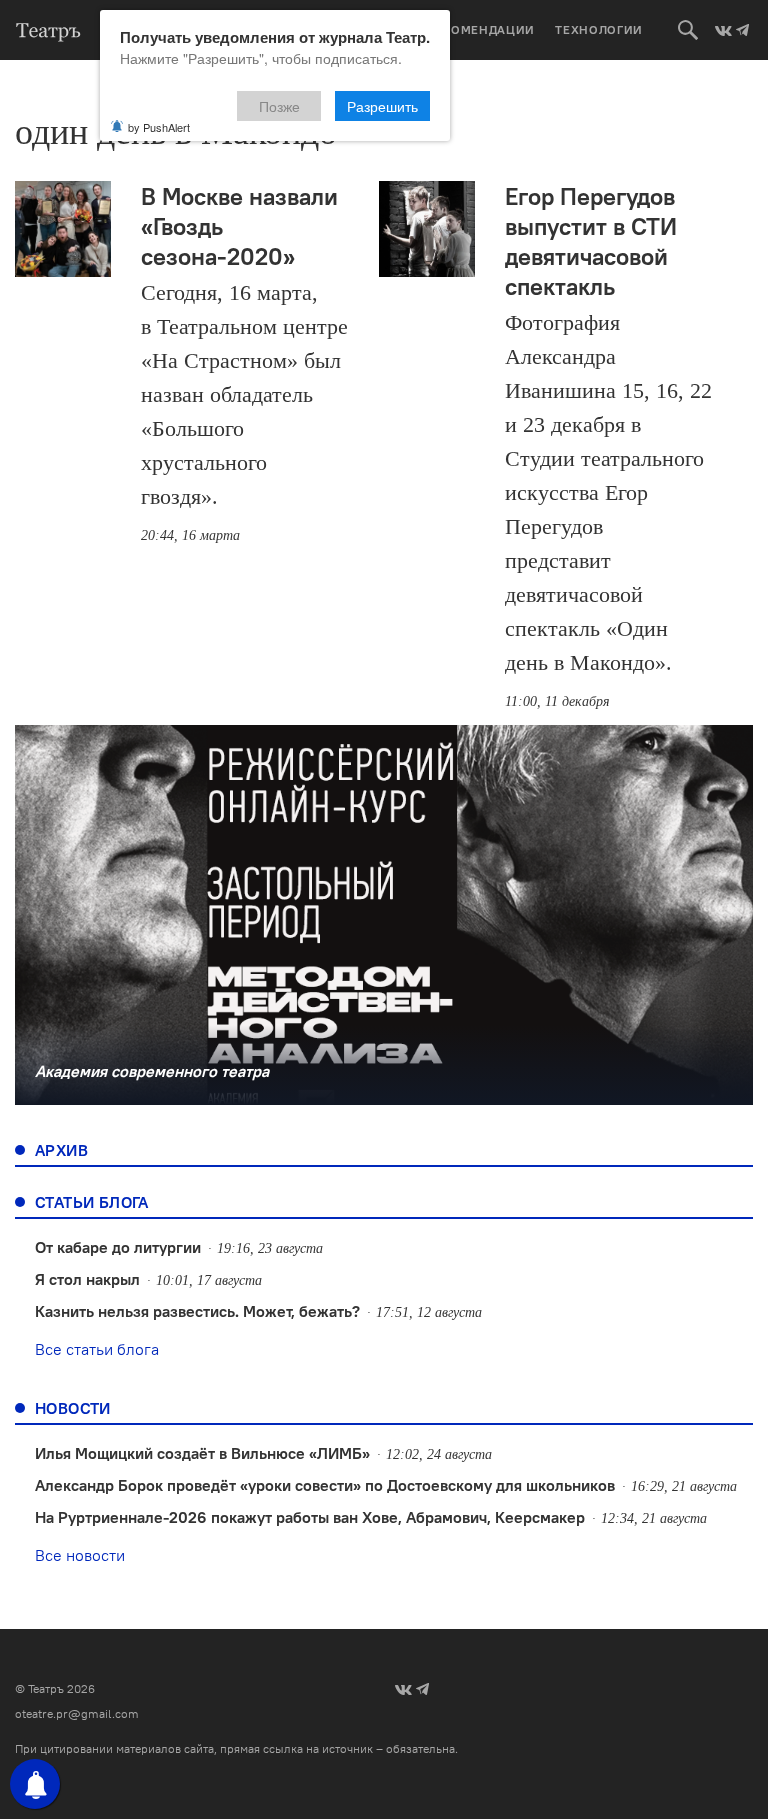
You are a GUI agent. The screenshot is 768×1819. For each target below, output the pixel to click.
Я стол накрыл (87, 1279)
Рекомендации (481, 29)
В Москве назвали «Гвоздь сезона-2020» (239, 226)
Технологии (599, 29)
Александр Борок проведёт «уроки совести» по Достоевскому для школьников (325, 1485)
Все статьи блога (97, 1349)
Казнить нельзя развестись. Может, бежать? (197, 1311)
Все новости (80, 1555)
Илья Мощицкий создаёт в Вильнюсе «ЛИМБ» (202, 1453)
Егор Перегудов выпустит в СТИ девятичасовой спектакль (591, 241)
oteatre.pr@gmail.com (77, 1713)
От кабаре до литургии (118, 1247)
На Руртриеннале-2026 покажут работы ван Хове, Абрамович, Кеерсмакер (310, 1517)
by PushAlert (159, 127)
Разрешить (382, 106)
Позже (279, 106)
